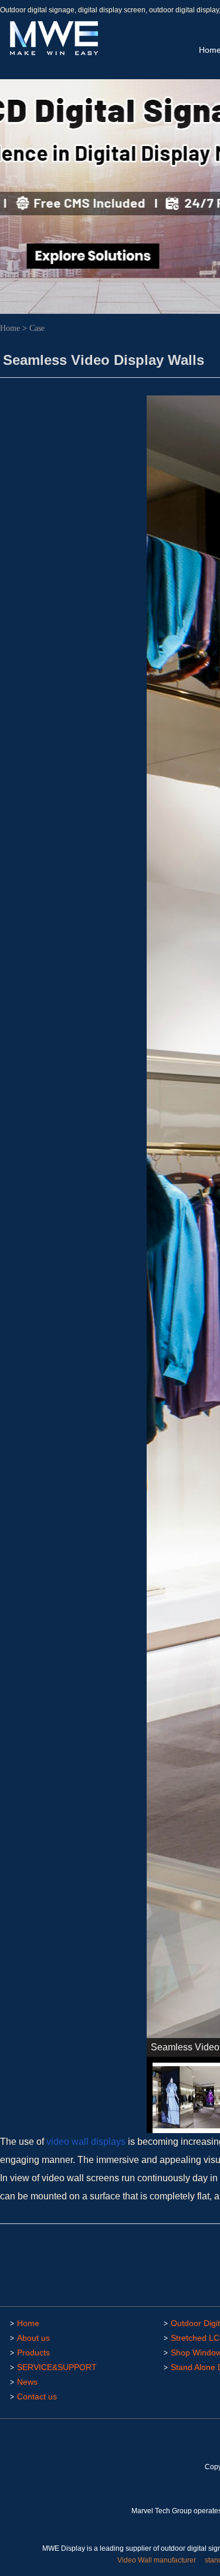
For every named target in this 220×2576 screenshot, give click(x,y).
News (27, 2382)
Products (33, 2352)
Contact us (37, 2396)
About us (33, 2338)
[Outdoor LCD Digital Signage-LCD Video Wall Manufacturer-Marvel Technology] (53, 53)
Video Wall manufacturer (157, 2560)
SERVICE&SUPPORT (57, 2367)
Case (37, 328)
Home (10, 328)
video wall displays (86, 2142)
